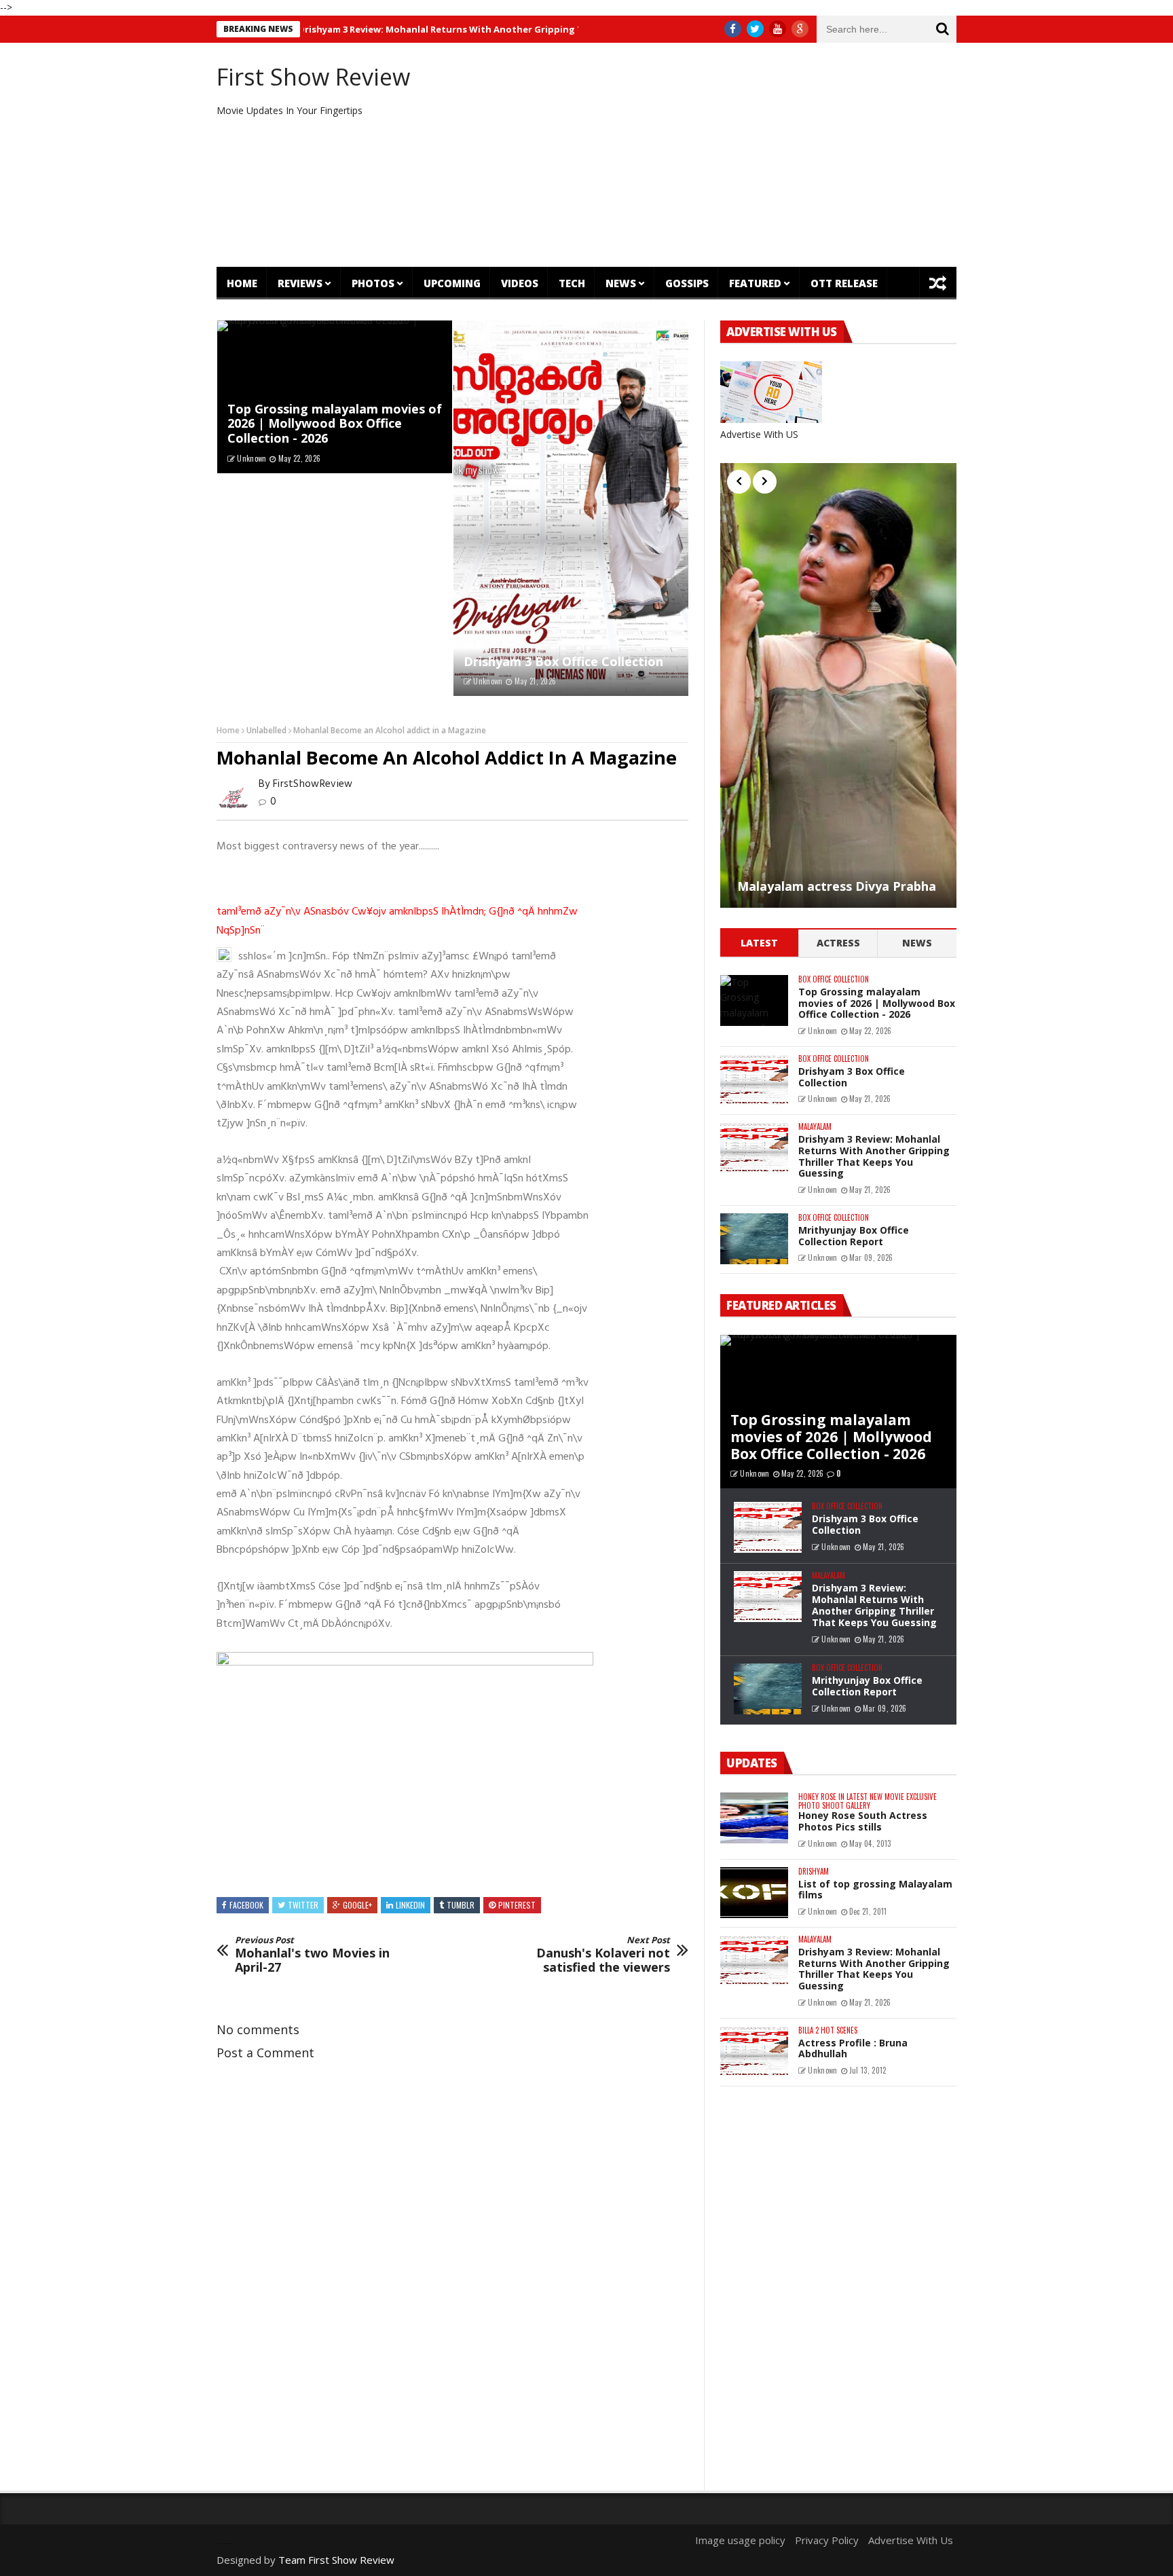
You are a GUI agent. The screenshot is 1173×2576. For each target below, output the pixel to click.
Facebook (246, 1905)
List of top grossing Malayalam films (875, 1890)
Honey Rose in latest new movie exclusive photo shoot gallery (868, 1801)
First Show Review (313, 77)
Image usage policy (740, 2540)
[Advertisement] (712, 155)
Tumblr (461, 1905)
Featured (755, 283)
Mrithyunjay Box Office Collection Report (854, 1236)
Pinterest (517, 1905)
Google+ (357, 1905)
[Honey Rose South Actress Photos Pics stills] (754, 1818)
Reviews (300, 283)
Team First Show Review (336, 2560)
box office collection (834, 979)
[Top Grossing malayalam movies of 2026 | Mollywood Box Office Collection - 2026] (754, 1000)
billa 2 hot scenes (828, 2030)
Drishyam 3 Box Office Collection (563, 661)
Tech (572, 283)
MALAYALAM (815, 1127)
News (621, 283)
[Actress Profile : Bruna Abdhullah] (754, 2051)
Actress (838, 943)
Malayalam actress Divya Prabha (837, 887)
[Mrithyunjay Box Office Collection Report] (754, 1239)
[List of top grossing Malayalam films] (754, 1893)
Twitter (303, 1905)
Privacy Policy (827, 2540)
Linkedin (410, 1905)
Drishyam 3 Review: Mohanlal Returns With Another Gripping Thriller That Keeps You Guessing (448, 29)
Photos (373, 283)
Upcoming (452, 283)
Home (242, 283)
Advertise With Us (911, 2540)
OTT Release (844, 283)
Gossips (687, 283)
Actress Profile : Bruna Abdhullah (853, 2048)
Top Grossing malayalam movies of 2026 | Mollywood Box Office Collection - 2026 (335, 423)
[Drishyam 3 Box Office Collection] (571, 509)
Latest (759, 943)
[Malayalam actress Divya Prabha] (838, 685)
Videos (520, 283)
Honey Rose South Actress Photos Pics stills (863, 1821)
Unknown (252, 458)
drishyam (814, 1872)
